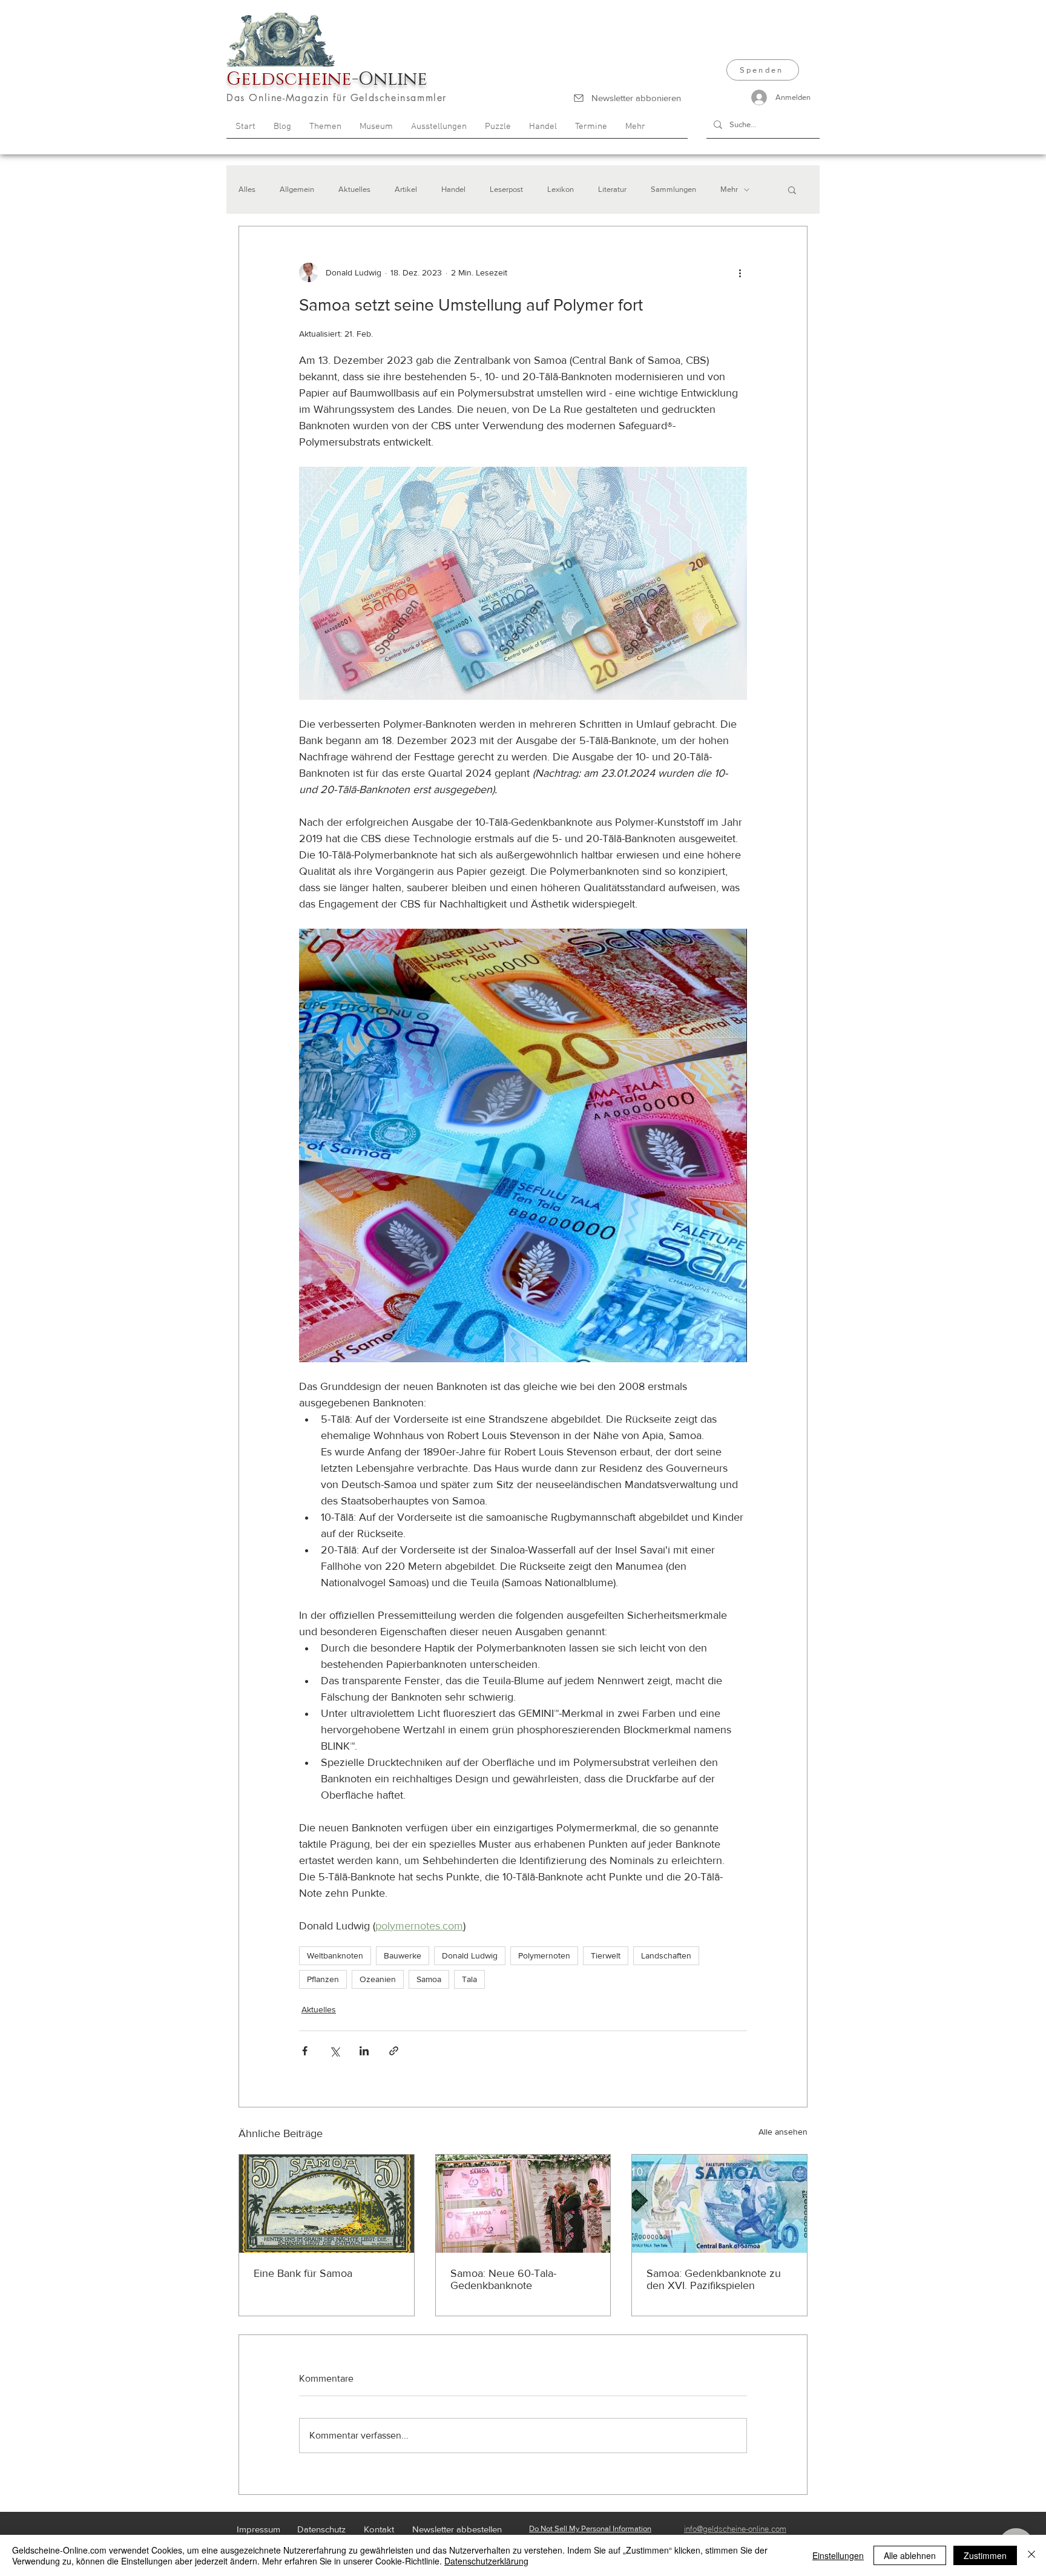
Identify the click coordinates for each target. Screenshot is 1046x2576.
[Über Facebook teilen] (305, 2051)
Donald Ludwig (470, 1955)
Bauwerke (403, 1955)
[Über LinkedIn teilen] (364, 2051)
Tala (469, 1979)
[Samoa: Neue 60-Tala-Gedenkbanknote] (523, 2204)
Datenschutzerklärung (486, 2561)
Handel (453, 189)
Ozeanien (378, 1979)
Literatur (612, 189)
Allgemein (297, 189)
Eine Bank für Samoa (303, 2273)
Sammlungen (673, 189)
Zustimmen (985, 2555)
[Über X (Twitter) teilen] (334, 2051)
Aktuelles (354, 189)
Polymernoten (544, 1955)
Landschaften (666, 1955)
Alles (247, 189)
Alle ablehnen (910, 2555)
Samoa (429, 1979)
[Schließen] (1031, 2555)
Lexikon (561, 189)
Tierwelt (606, 1955)
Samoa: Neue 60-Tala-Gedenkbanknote (503, 2279)
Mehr (729, 189)
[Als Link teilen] (394, 2051)
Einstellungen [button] (838, 2555)
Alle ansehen (783, 2132)
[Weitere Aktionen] (740, 272)
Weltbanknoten (335, 1955)
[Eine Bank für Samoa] (327, 2204)
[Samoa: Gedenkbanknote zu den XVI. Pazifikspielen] (719, 2204)
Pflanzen (323, 1979)
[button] (792, 189)
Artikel (406, 189)
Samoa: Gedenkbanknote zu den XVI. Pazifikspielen (714, 2279)
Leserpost (506, 189)
